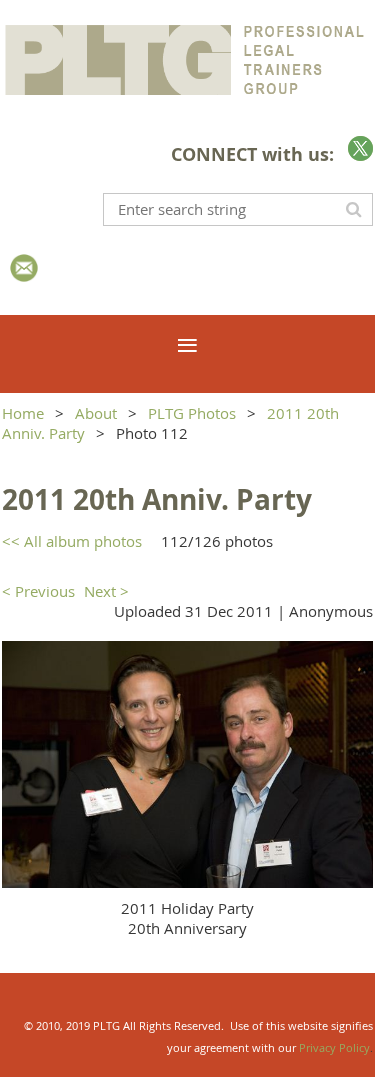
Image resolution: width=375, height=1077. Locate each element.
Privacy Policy (334, 1047)
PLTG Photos (192, 413)
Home (23, 413)
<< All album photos (72, 541)
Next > (106, 591)
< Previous (38, 591)
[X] (360, 148)
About (96, 413)
